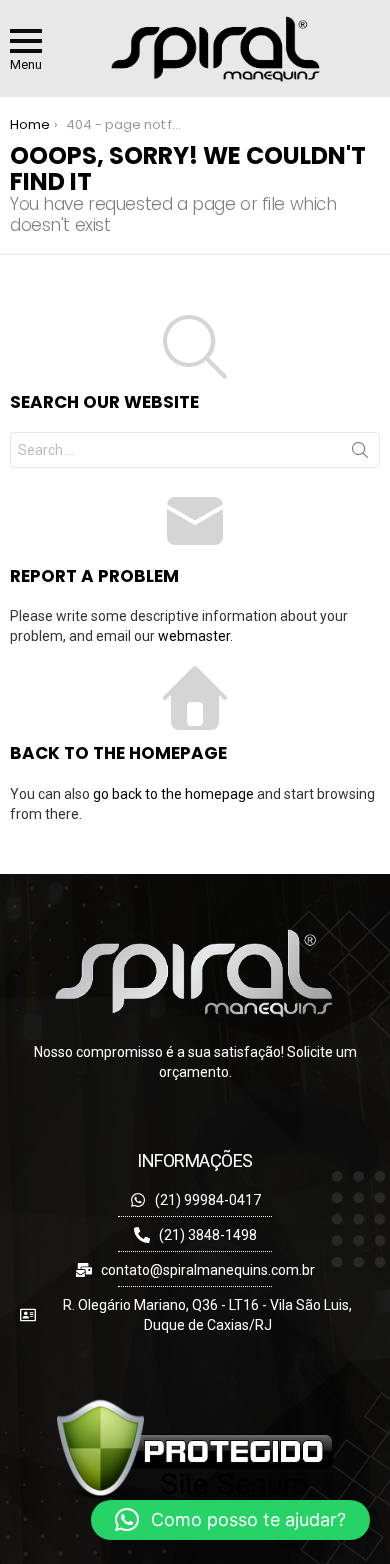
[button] (230, 1520)
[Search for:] (195, 450)
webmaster (194, 636)
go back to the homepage (173, 794)
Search (360, 454)
